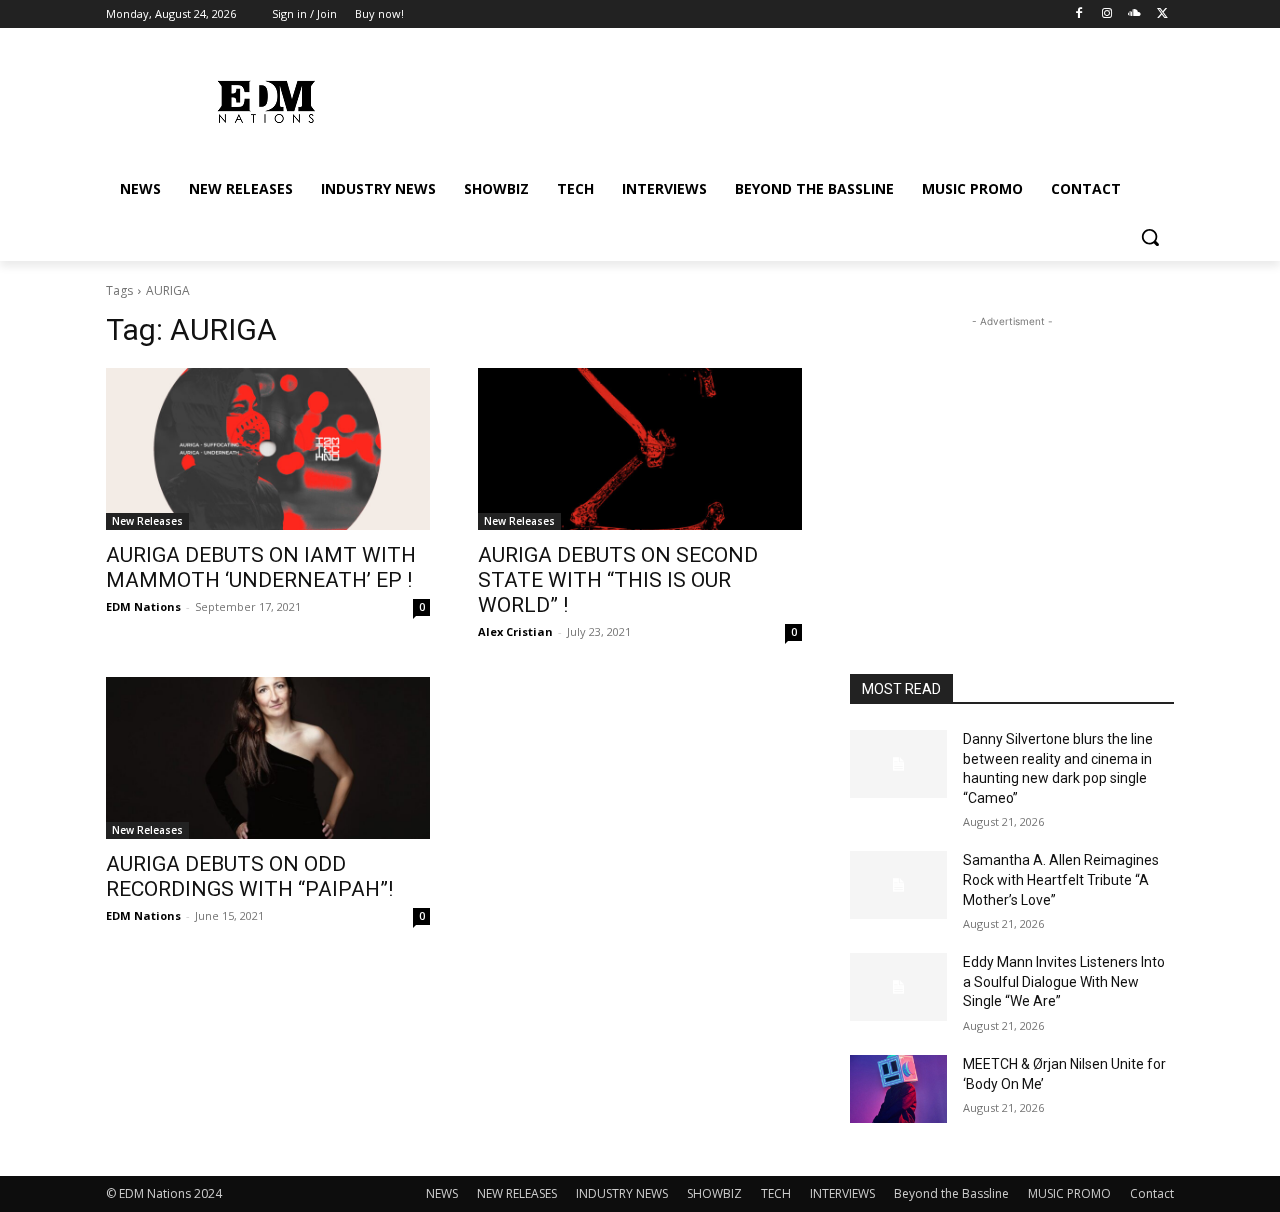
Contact (1152, 1193)
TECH (776, 1193)
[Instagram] (1107, 14)
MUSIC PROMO (1069, 1193)
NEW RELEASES (517, 1193)
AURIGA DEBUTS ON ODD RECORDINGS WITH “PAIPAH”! (249, 876)
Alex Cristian (515, 631)
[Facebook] (1079, 14)
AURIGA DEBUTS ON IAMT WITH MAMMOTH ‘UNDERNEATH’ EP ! (261, 567)
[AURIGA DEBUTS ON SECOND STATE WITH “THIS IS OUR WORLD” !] (640, 449)
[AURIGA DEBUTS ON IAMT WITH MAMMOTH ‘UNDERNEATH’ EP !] (268, 449)
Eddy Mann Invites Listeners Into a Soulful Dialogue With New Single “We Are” (1064, 981)
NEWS (442, 1193)
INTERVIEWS (842, 1193)
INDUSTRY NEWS (622, 1193)
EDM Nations (143, 606)
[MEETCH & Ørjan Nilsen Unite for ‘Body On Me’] (898, 1089)
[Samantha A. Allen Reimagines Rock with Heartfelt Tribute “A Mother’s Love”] (898, 885)
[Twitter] (1162, 14)
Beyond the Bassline (951, 1193)
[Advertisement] (1012, 457)
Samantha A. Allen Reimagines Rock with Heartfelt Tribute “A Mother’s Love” (1061, 879)
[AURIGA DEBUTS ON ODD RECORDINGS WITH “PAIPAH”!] (268, 758)
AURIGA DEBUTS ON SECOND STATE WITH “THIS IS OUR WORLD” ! (618, 580)
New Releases (147, 521)
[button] (1150, 237)
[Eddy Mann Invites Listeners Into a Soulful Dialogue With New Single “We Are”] (898, 987)
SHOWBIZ (714, 1193)
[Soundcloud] (1134, 14)
